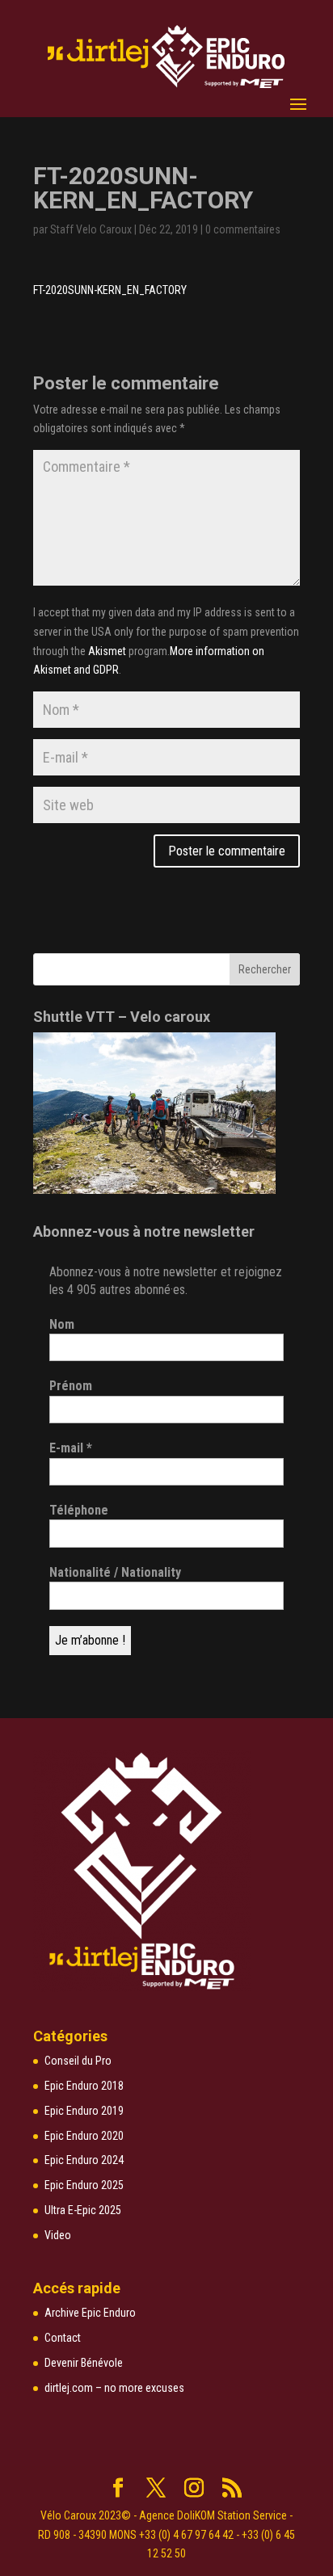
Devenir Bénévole (84, 2363)
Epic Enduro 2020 (84, 2136)
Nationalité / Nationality (115, 1572)
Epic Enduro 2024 (84, 2160)
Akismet (107, 651)
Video (58, 2235)
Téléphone (79, 1510)
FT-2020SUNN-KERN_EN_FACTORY (110, 290)
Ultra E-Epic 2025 (83, 2210)
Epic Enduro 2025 (84, 2185)
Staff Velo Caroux (91, 229)
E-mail (71, 1448)
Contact (63, 2338)
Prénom (71, 1386)
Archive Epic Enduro (90, 2313)
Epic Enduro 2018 (84, 2086)
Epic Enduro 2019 (84, 2111)
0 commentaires (243, 229)
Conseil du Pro (78, 2061)
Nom (62, 1324)
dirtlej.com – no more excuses (114, 2388)
